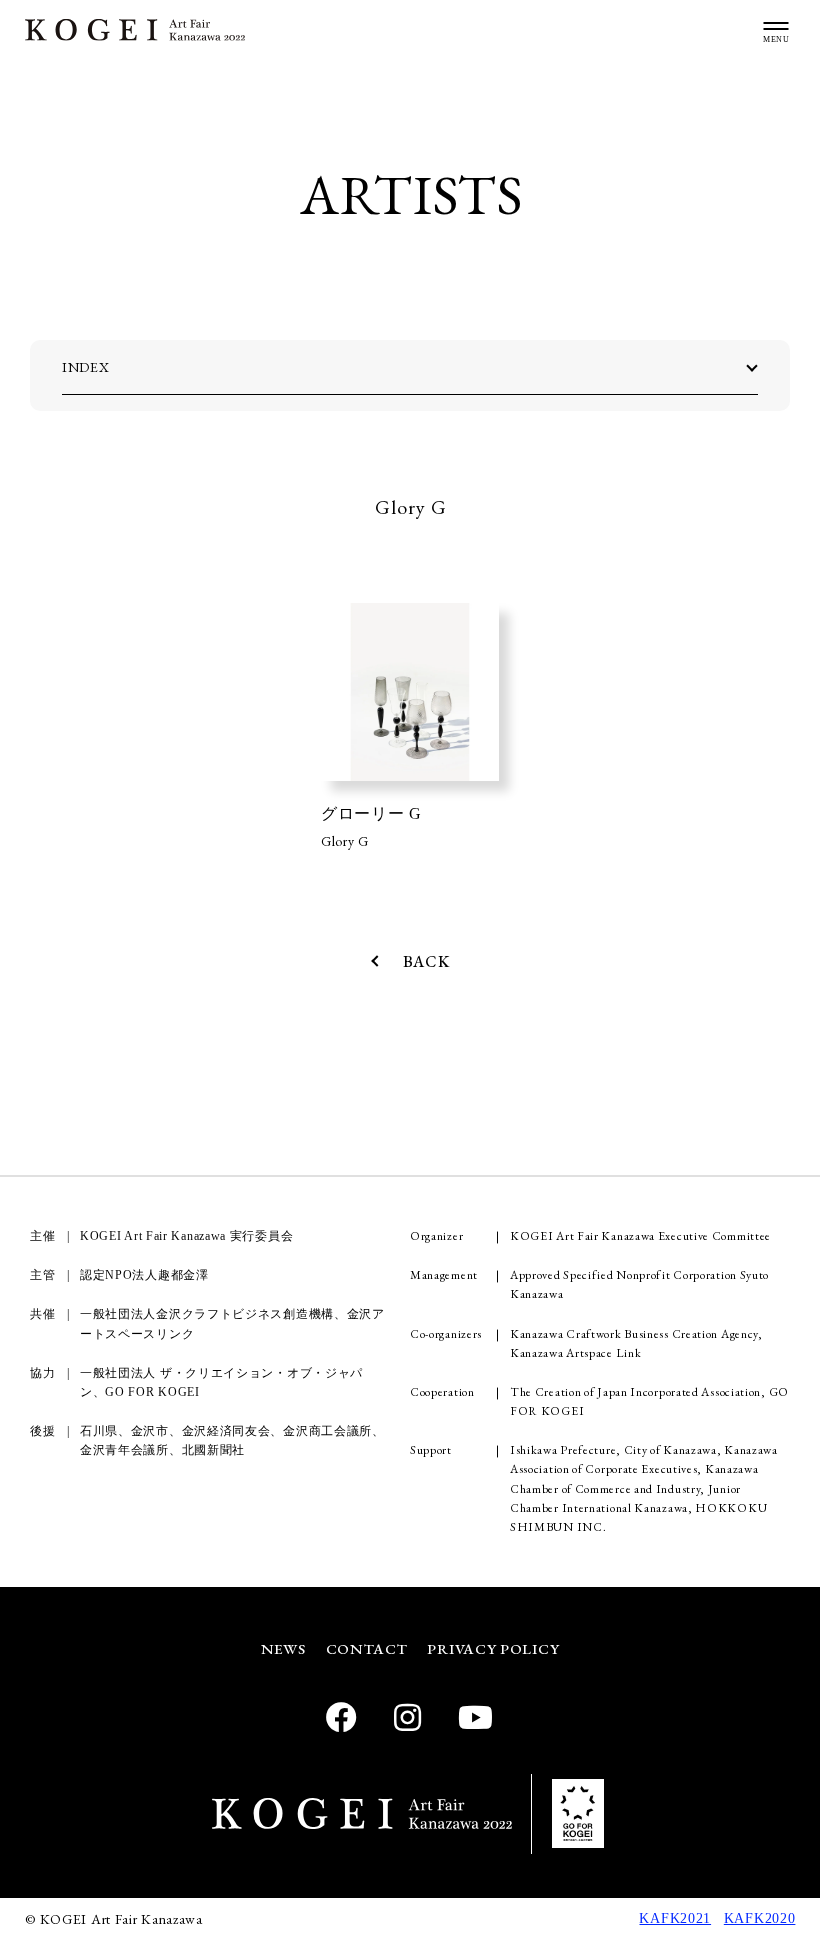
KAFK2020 (760, 1918)
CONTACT (367, 1648)
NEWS (283, 1648)
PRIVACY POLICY (493, 1648)
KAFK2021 (675, 1918)
